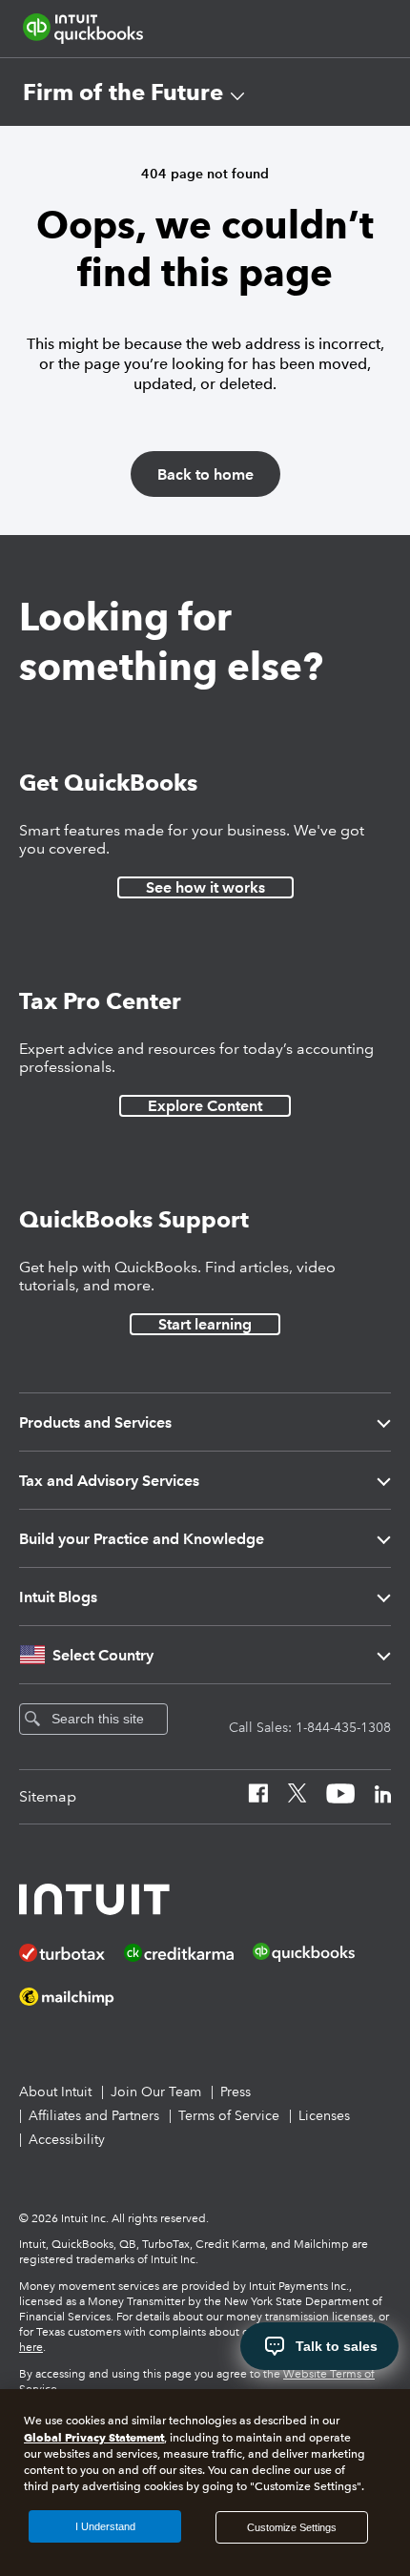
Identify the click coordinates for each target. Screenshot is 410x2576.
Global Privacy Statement (94, 2437)
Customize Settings (292, 2527)
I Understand (105, 2526)
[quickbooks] (83, 29)
